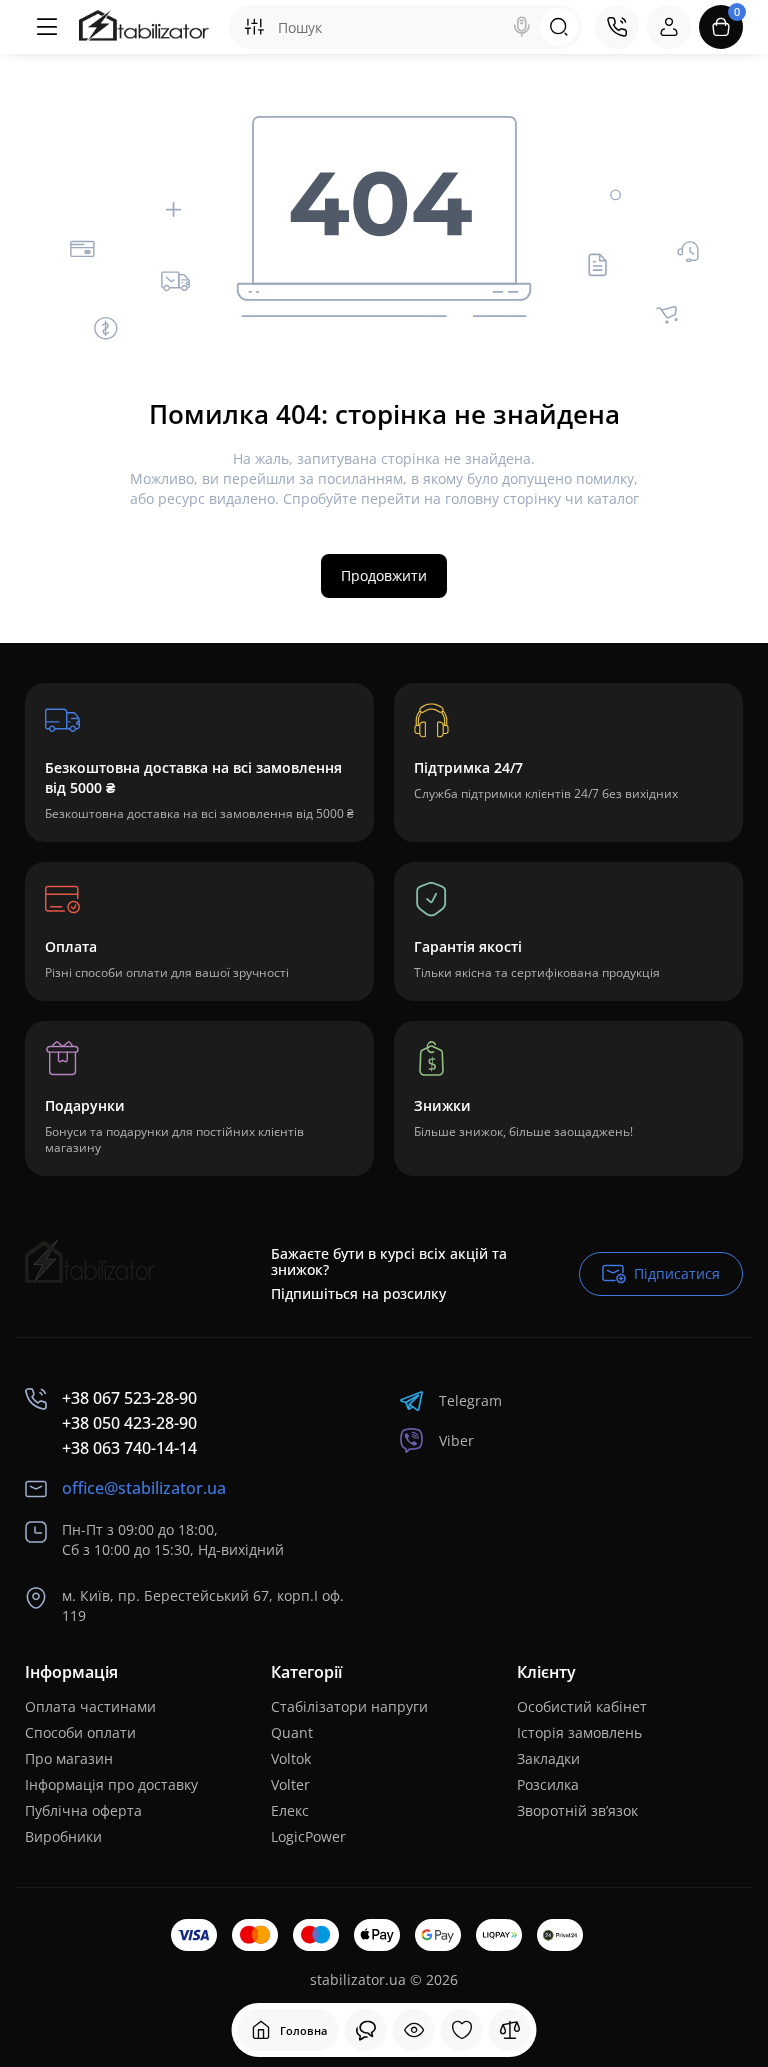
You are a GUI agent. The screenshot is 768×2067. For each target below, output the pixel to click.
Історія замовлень (579, 1732)
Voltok (291, 1758)
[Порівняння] (510, 2030)
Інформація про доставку (111, 1784)
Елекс (290, 1810)
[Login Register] (669, 27)
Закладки (548, 1758)
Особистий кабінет (582, 1706)
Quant (292, 1732)
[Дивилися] (366, 2030)
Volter (290, 1784)
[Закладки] (462, 2030)
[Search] (522, 27)
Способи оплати (80, 1732)
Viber (456, 1440)
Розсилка (548, 1784)
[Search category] (254, 27)
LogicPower (308, 1836)
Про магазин (69, 1758)
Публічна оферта (83, 1810)
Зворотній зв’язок (577, 1810)
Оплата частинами (90, 1706)
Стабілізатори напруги (349, 1706)
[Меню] (47, 27)
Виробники (63, 1836)
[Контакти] (617, 27)
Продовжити (384, 575)
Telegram (470, 1400)
